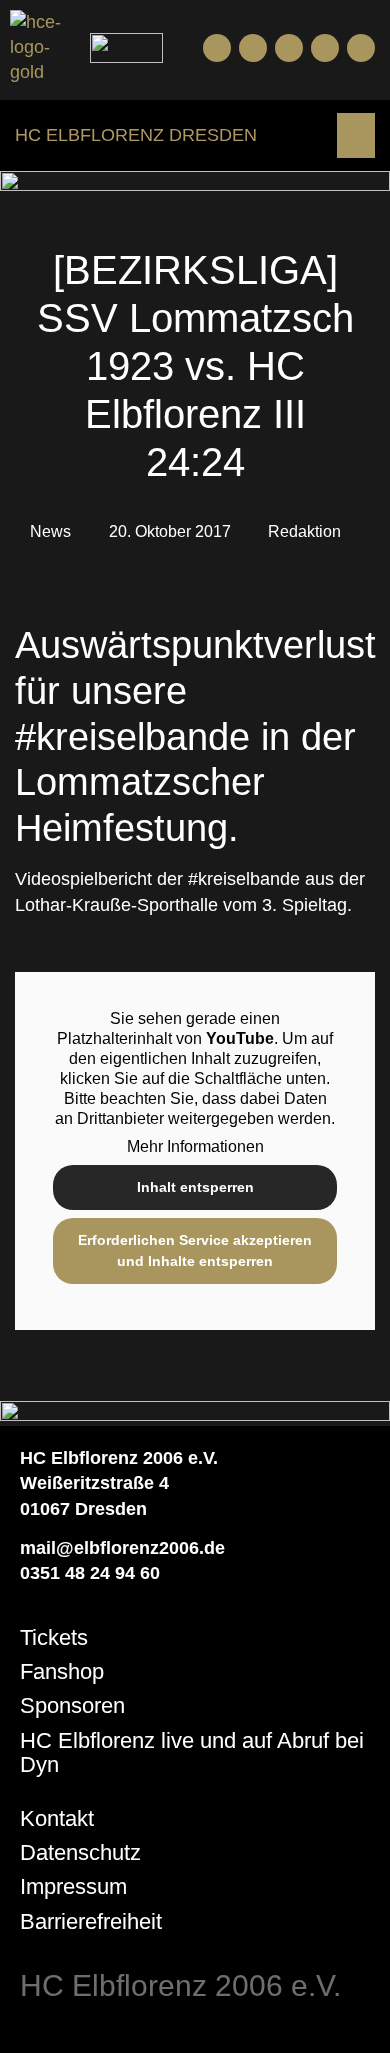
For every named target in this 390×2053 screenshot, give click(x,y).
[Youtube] (253, 48)
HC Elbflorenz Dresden (136, 135)
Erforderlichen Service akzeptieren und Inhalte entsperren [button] (195, 1250)
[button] (356, 135)
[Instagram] (289, 48)
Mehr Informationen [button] (195, 1146)
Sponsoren (72, 1705)
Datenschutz (80, 1852)
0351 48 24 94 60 (90, 1573)
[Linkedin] (361, 48)
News (50, 531)
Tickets (54, 1637)
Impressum (73, 1886)
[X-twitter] (325, 48)
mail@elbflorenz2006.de (122, 1548)
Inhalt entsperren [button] (195, 1187)
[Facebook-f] (217, 48)
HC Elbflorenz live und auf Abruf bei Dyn (192, 1752)
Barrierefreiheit (91, 1921)
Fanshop (62, 1671)
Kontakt (57, 1818)
